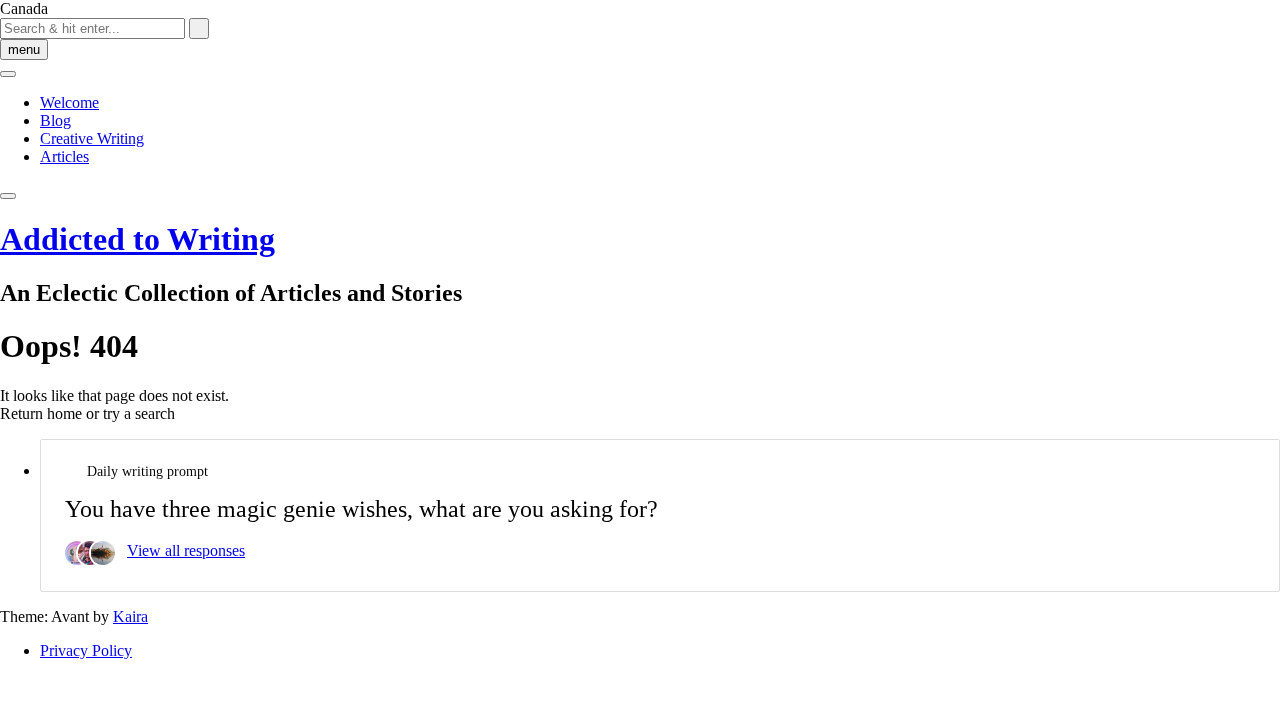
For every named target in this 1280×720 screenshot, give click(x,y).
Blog (55, 120)
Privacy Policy (86, 650)
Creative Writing (92, 138)
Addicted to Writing (137, 239)
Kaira (130, 616)
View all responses (186, 550)
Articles (64, 156)
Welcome (69, 102)
